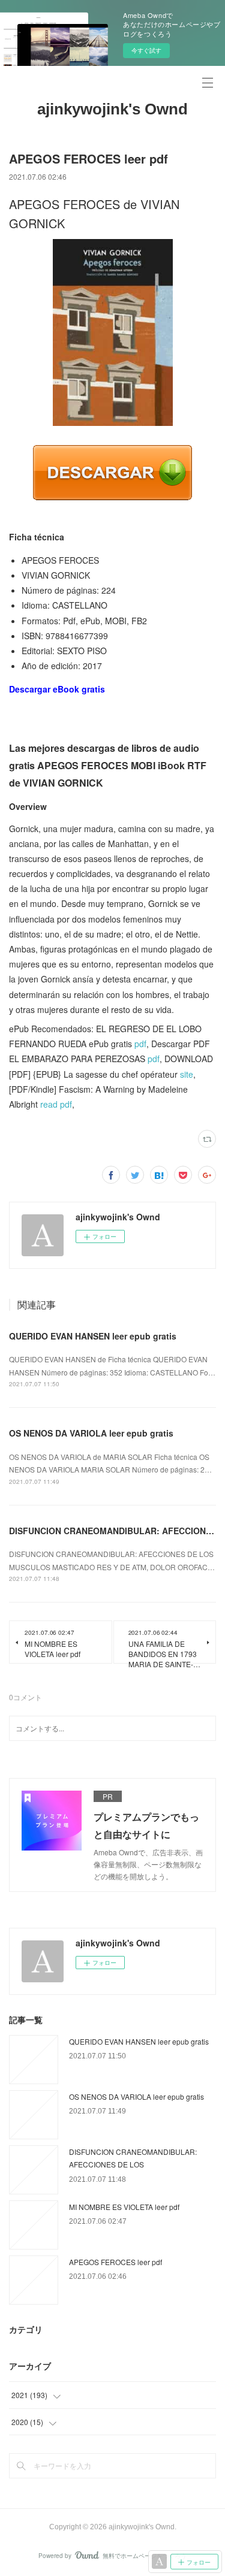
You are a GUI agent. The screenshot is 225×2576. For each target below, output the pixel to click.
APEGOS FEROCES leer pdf (115, 2262)
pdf (140, 1044)
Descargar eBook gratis (57, 689)
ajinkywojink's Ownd (112, 109)
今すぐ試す (146, 50)
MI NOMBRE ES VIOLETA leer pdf (124, 2207)
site (187, 1074)
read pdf (56, 1104)
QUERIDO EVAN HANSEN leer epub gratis (93, 1336)
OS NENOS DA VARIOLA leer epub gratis (91, 1433)
